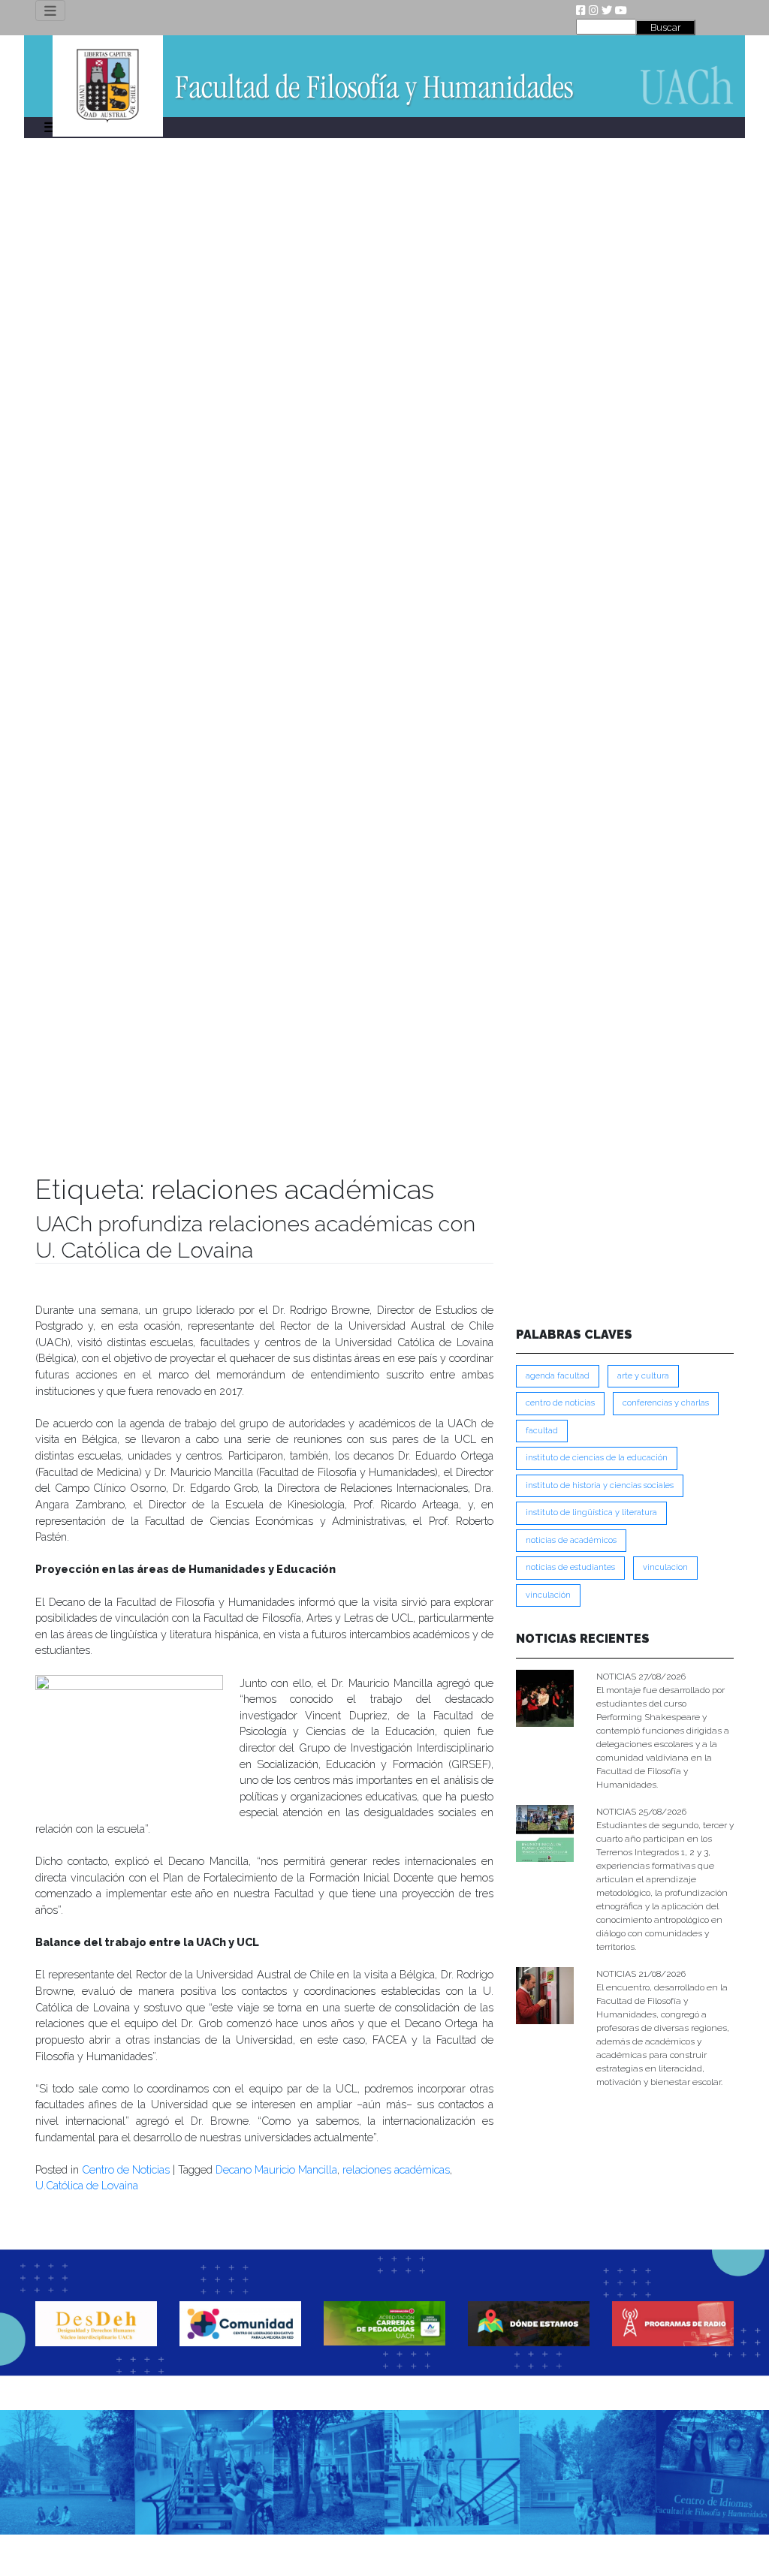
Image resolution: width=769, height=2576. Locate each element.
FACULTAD (542, 1431)
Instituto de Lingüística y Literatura (591, 1512)
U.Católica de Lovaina (87, 2185)
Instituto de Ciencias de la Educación (597, 1458)
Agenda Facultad (558, 1376)
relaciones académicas (396, 2169)
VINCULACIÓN (548, 1595)
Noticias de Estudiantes (570, 1567)
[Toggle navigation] (50, 11)
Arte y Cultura (643, 1376)
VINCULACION (665, 1567)
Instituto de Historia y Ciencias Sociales (600, 1485)
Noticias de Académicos (571, 1540)
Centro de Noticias (126, 2169)
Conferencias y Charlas (666, 1403)
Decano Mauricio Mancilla (276, 2169)
